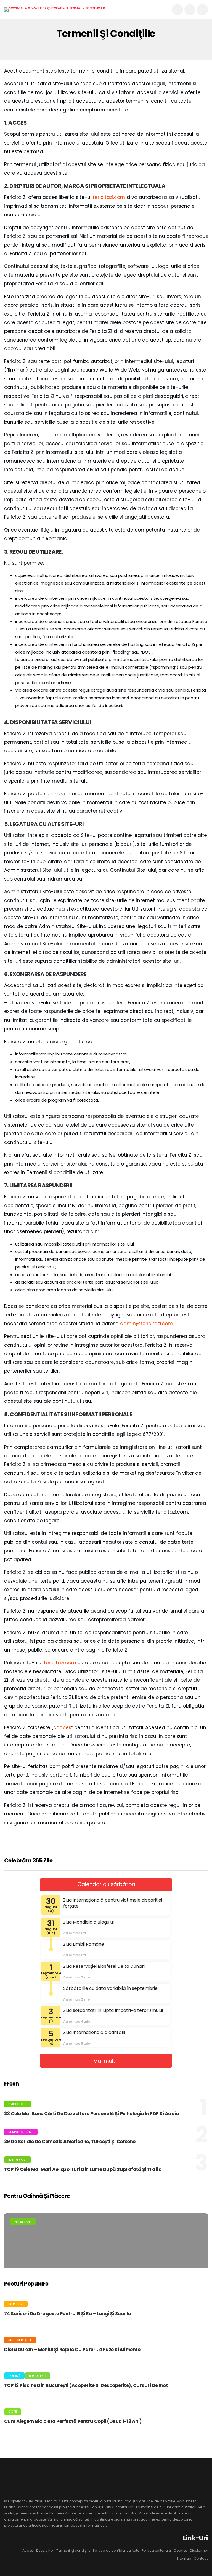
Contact (201, 2558)
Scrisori (16, 2304)
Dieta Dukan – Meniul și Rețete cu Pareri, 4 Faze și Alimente (72, 2350)
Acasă (28, 2550)
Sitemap (184, 2558)
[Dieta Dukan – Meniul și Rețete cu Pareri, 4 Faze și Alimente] (194, 2350)
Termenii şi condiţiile (73, 2550)
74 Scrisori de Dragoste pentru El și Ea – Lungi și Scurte (67, 2314)
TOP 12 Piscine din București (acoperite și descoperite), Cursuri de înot (86, 2385)
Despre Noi (45, 2550)
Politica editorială (156, 2550)
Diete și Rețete (20, 2340)
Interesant (18, 2160)
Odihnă (14, 2376)
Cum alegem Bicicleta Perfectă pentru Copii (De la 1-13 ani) (73, 2421)
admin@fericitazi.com (146, 1324)
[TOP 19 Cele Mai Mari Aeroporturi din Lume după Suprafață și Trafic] (106, 2265)
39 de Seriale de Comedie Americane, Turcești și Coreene (70, 2142)
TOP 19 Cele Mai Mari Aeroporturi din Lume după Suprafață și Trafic (83, 2169)
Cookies (180, 2550)
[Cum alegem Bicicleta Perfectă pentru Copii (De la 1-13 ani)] (194, 2422)
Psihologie (18, 2104)
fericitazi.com (109, 197)
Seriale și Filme (21, 2132)
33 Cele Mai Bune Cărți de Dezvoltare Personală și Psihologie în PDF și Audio (91, 2114)
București (38, 2376)
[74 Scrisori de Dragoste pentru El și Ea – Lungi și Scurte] (194, 2314)
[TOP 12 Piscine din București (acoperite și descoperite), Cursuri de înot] (194, 2386)
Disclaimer (199, 2550)
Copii (13, 2412)
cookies (62, 1727)
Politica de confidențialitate (116, 2550)
